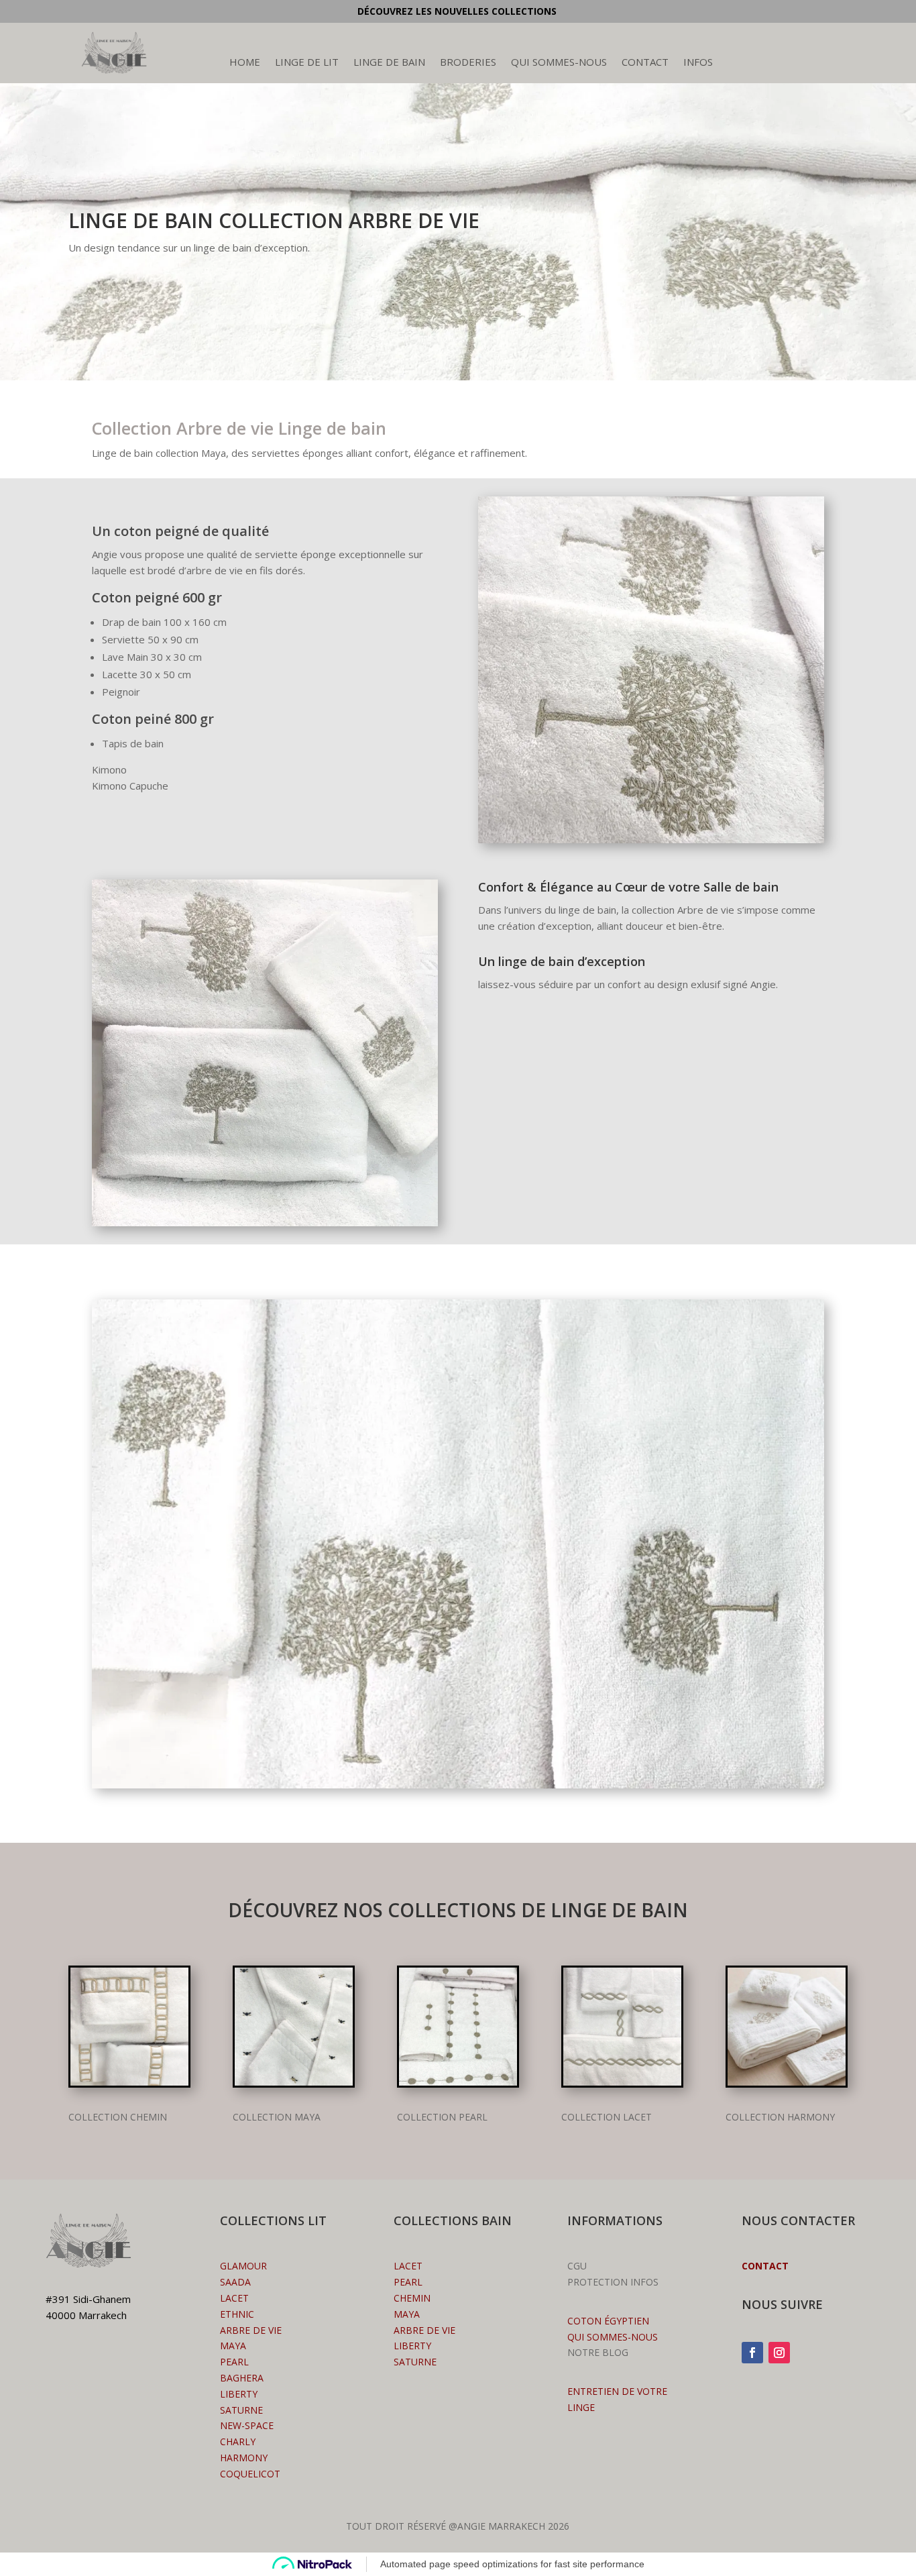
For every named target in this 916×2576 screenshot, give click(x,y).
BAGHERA (242, 2378)
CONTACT (645, 63)
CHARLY (238, 2441)
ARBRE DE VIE (424, 2330)
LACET (234, 2298)
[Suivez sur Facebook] (752, 2353)
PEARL (234, 2362)
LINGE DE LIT (307, 63)
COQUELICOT (250, 2474)
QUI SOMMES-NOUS (559, 63)
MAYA (407, 2314)
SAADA (235, 2282)
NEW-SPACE (247, 2425)
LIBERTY (239, 2394)
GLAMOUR (243, 2266)
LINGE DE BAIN (389, 63)
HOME (245, 63)
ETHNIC (237, 2314)
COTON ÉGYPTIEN (608, 2321)
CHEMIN (412, 2298)
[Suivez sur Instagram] (779, 2353)
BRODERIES (468, 63)
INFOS (698, 63)
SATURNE (241, 2410)
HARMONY (244, 2458)
